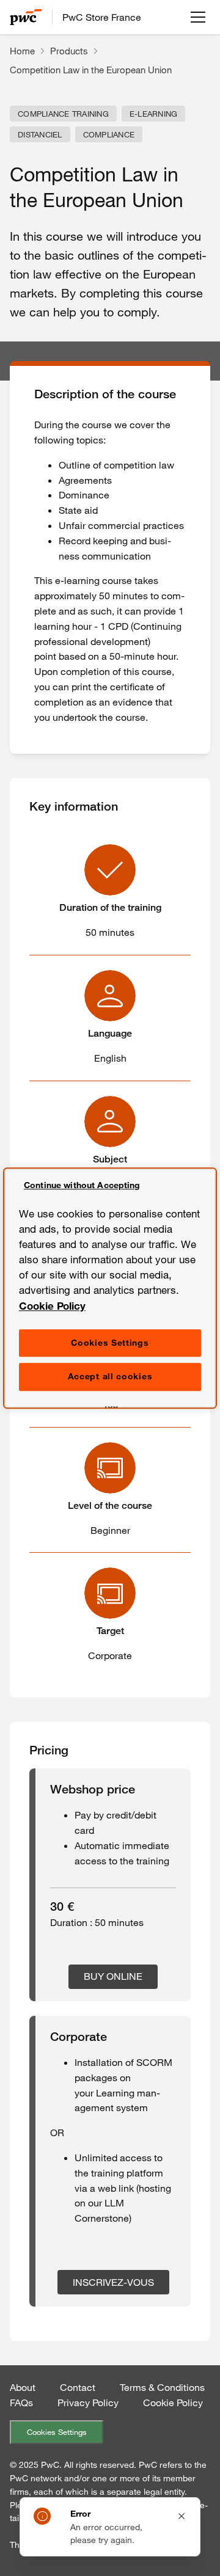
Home (22, 51)
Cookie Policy (173, 2403)
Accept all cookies (110, 1377)
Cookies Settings (57, 2432)
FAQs (21, 2403)
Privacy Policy (88, 2403)
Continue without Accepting (82, 1185)
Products (69, 51)
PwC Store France (102, 17)
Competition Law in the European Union (91, 70)
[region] (110, 1288)
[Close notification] (182, 2516)
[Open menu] (198, 17)
